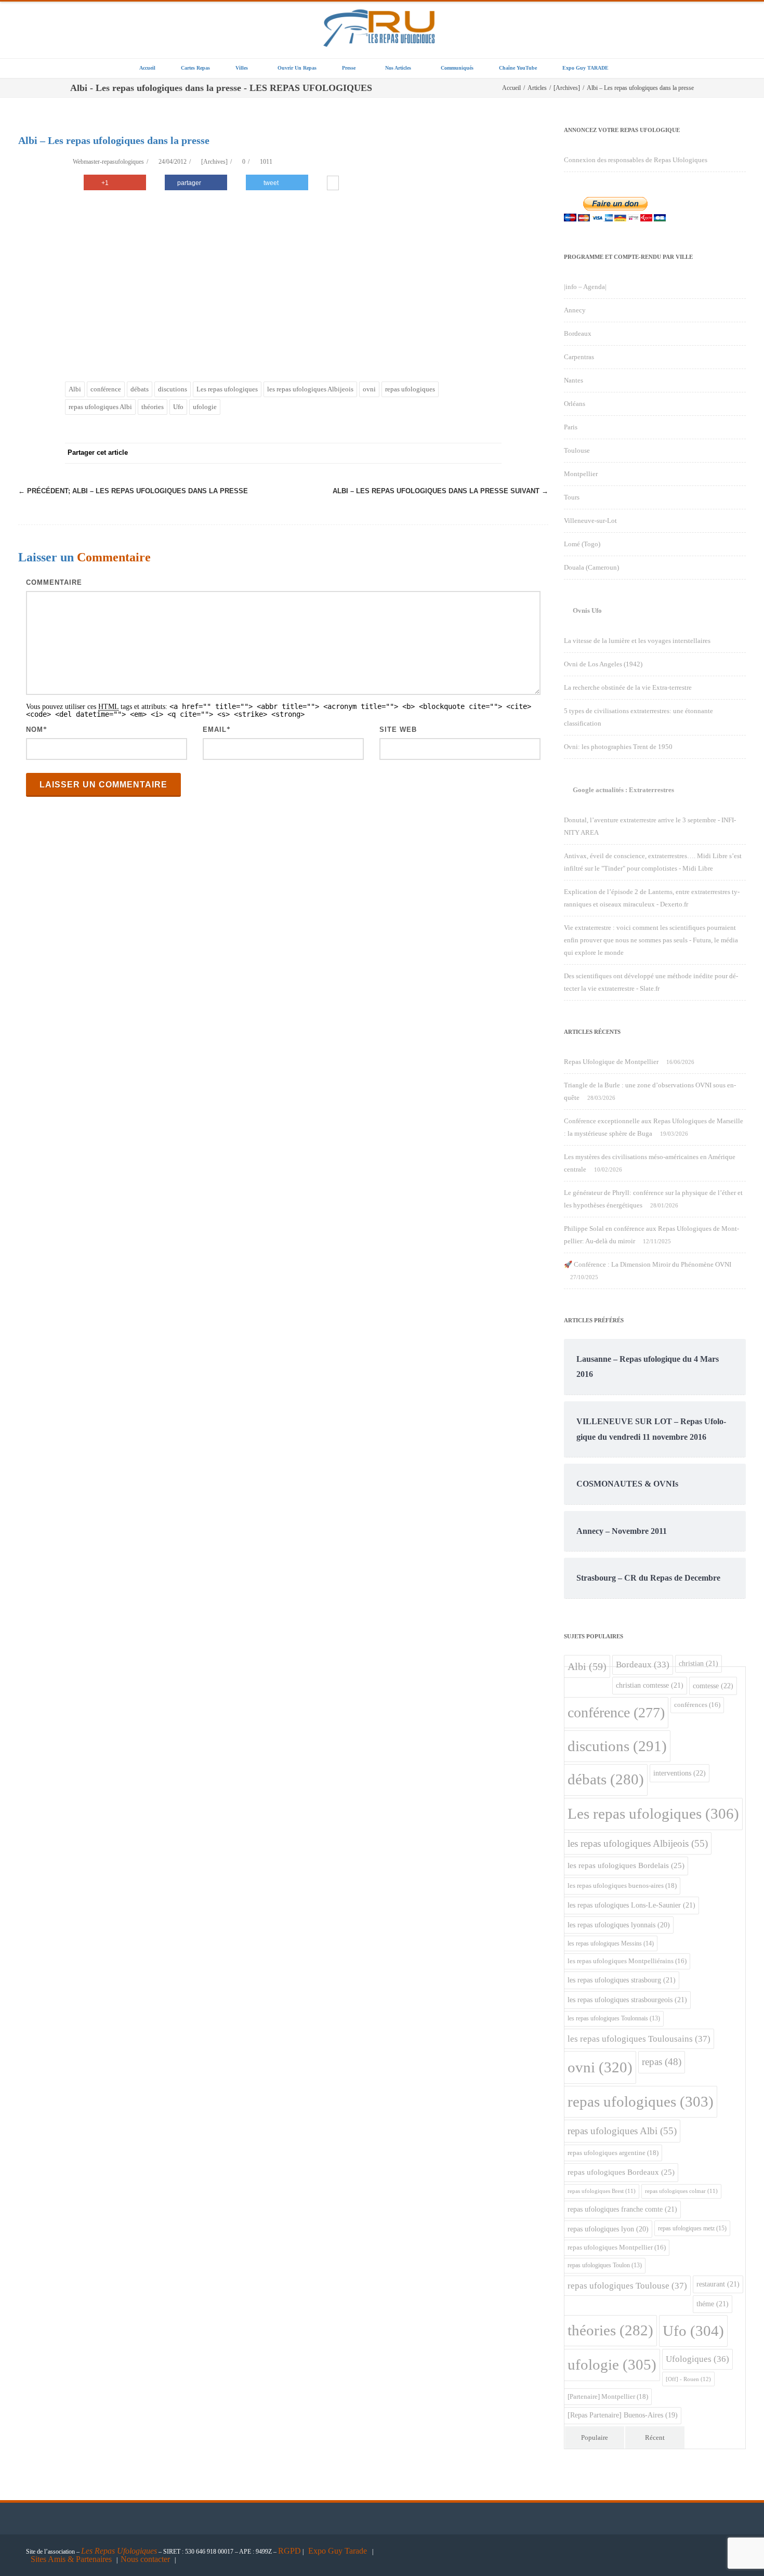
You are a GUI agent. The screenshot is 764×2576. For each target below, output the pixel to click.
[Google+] (429, 453)
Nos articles (398, 68)
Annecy (575, 310)
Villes (242, 68)
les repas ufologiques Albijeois (310, 389)
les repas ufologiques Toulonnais (614, 2019)
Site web (398, 730)
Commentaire (54, 582)
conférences (697, 1705)
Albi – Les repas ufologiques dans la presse (133, 491)
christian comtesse (650, 1685)
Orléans (575, 404)
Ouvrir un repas (297, 68)
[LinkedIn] (450, 453)
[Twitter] (387, 453)
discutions (173, 389)
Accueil (147, 68)
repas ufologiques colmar (681, 2191)
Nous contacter (145, 2559)
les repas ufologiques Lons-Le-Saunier (631, 1905)
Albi (75, 389)
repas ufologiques (410, 389)
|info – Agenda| (585, 287)
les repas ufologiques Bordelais (626, 1865)
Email (215, 730)
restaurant (718, 2284)
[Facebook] (366, 453)
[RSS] (470, 453)
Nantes (574, 380)
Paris (571, 427)
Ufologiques (697, 2359)
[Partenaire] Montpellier (608, 2396)
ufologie (205, 407)
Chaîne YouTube (518, 68)
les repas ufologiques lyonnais (619, 1925)
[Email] (491, 453)
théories (153, 407)
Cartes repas (195, 68)
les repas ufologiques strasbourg (622, 1980)
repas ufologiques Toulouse (627, 2286)
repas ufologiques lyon (608, 2229)
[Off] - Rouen (688, 2379)
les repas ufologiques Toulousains (639, 2039)
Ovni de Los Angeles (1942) (603, 664)
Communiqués (457, 68)
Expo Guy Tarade (339, 2551)
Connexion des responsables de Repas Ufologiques (636, 160)
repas (662, 2062)
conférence (106, 389)
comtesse (713, 1686)
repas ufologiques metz (692, 2228)
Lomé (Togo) (582, 544)
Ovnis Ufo (587, 610)
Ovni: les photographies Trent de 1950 (618, 747)
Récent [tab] (655, 2437)
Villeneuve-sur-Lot (590, 521)
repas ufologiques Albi (100, 407)
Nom (35, 730)
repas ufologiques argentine (613, 2153)
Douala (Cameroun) (591, 567)
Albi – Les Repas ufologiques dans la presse (440, 491)
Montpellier (581, 474)
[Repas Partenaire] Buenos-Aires (623, 2415)
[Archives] (214, 162)
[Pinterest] (408, 453)
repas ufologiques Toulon (605, 2265)
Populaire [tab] (595, 2437)
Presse (349, 68)
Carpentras (579, 357)
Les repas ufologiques (227, 389)
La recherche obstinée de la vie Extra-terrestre (628, 687)
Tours (572, 497)
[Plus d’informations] (333, 184)
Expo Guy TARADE (585, 68)
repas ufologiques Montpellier (617, 2248)
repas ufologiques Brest (602, 2191)
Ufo (178, 407)
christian (699, 1663)
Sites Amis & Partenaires (71, 2559)
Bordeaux (578, 333)
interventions (680, 1773)
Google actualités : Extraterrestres (623, 790)
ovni (369, 389)
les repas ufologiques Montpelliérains (627, 1961)
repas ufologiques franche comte (622, 2209)
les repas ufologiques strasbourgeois (627, 2000)
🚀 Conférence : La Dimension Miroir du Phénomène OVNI (648, 1264)
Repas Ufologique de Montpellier (611, 1062)
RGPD (289, 2551)
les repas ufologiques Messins (611, 1943)
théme (713, 2304)
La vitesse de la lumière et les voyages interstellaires (637, 641)
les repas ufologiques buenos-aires (622, 1885)
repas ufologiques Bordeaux (621, 2172)
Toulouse (577, 450)
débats (140, 389)
